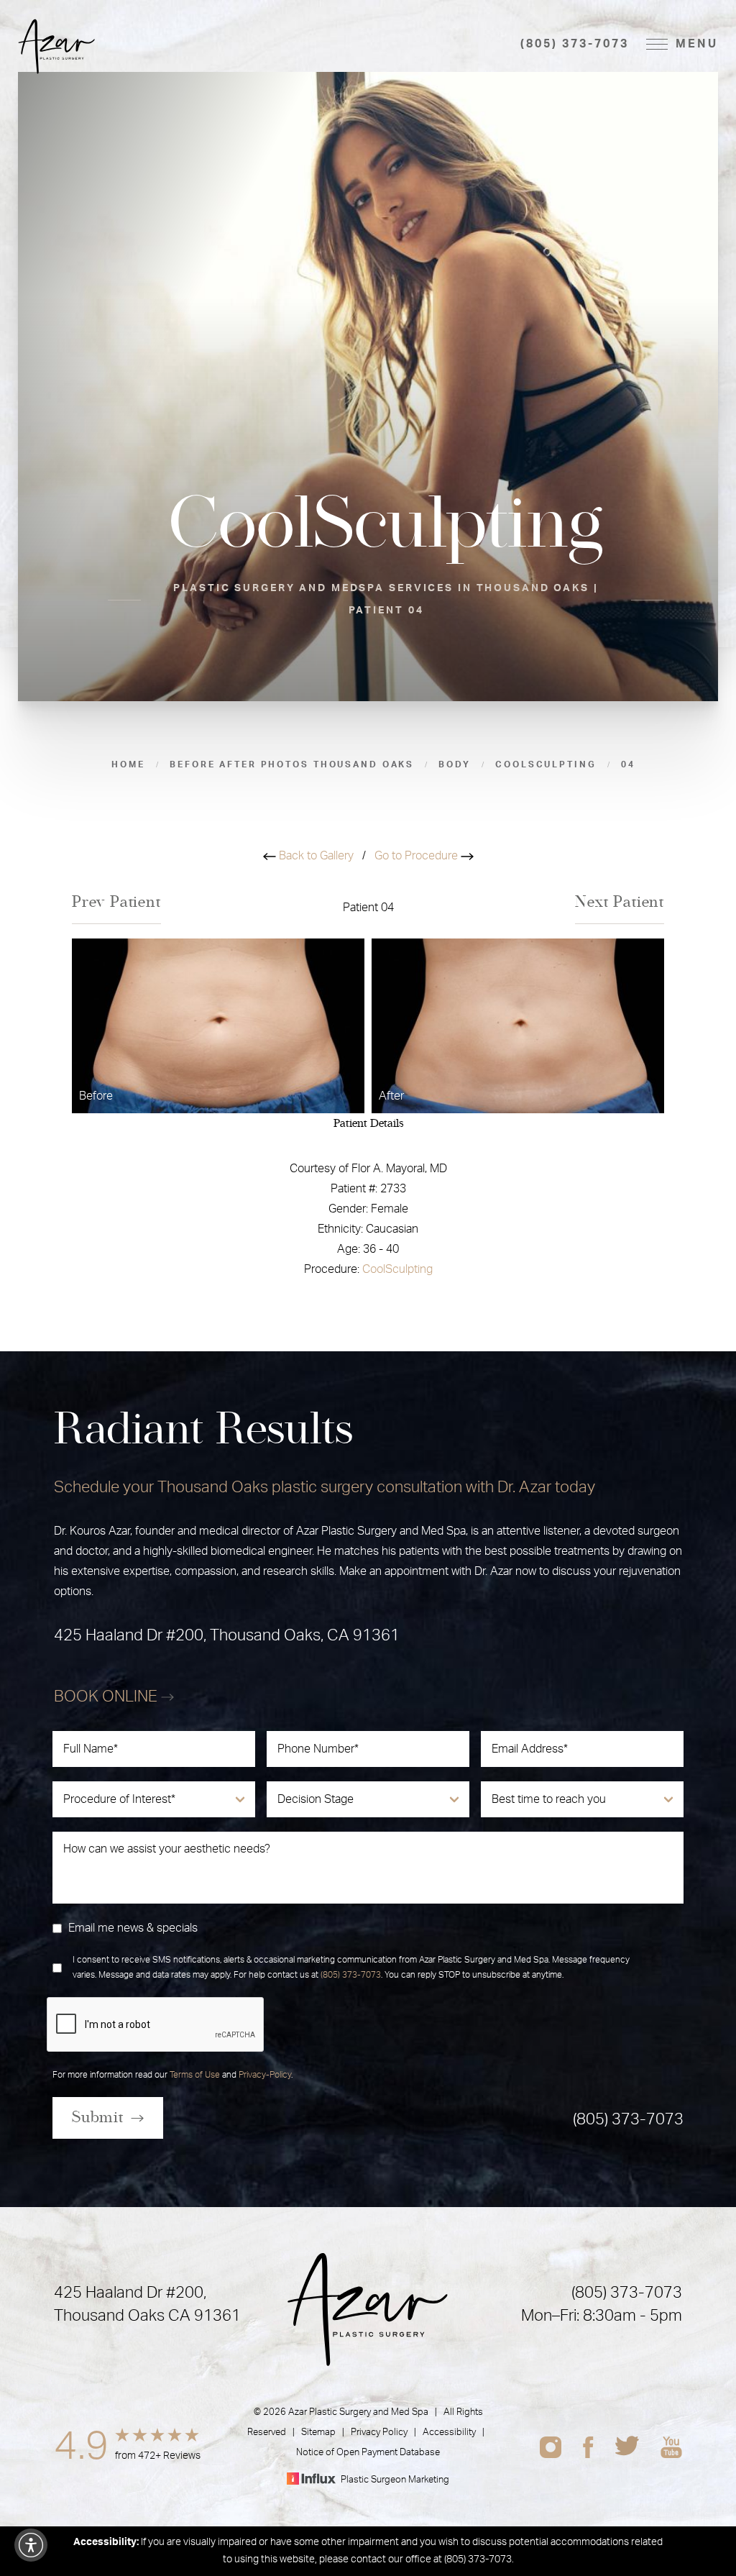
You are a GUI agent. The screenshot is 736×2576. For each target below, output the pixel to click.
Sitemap (318, 2433)
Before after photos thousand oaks (292, 764)
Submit (98, 2117)
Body (455, 764)
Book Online (107, 1696)
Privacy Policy (379, 2433)
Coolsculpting (546, 764)
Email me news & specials (133, 1928)
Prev (116, 902)
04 (628, 764)
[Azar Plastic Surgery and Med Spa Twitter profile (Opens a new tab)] (627, 2447)
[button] (31, 2545)
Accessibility (449, 2433)
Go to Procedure (418, 856)
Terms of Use (195, 2075)
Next (620, 902)
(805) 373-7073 (574, 44)
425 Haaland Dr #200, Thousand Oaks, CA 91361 (227, 1635)
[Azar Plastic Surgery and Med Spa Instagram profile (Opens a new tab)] (551, 2447)
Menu (697, 44)
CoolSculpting (397, 1269)
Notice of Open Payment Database (368, 2453)
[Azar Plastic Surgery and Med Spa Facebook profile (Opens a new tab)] (588, 2447)
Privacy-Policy (265, 2075)
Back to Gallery (315, 856)
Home (128, 764)
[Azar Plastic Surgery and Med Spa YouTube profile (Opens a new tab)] (671, 2447)
